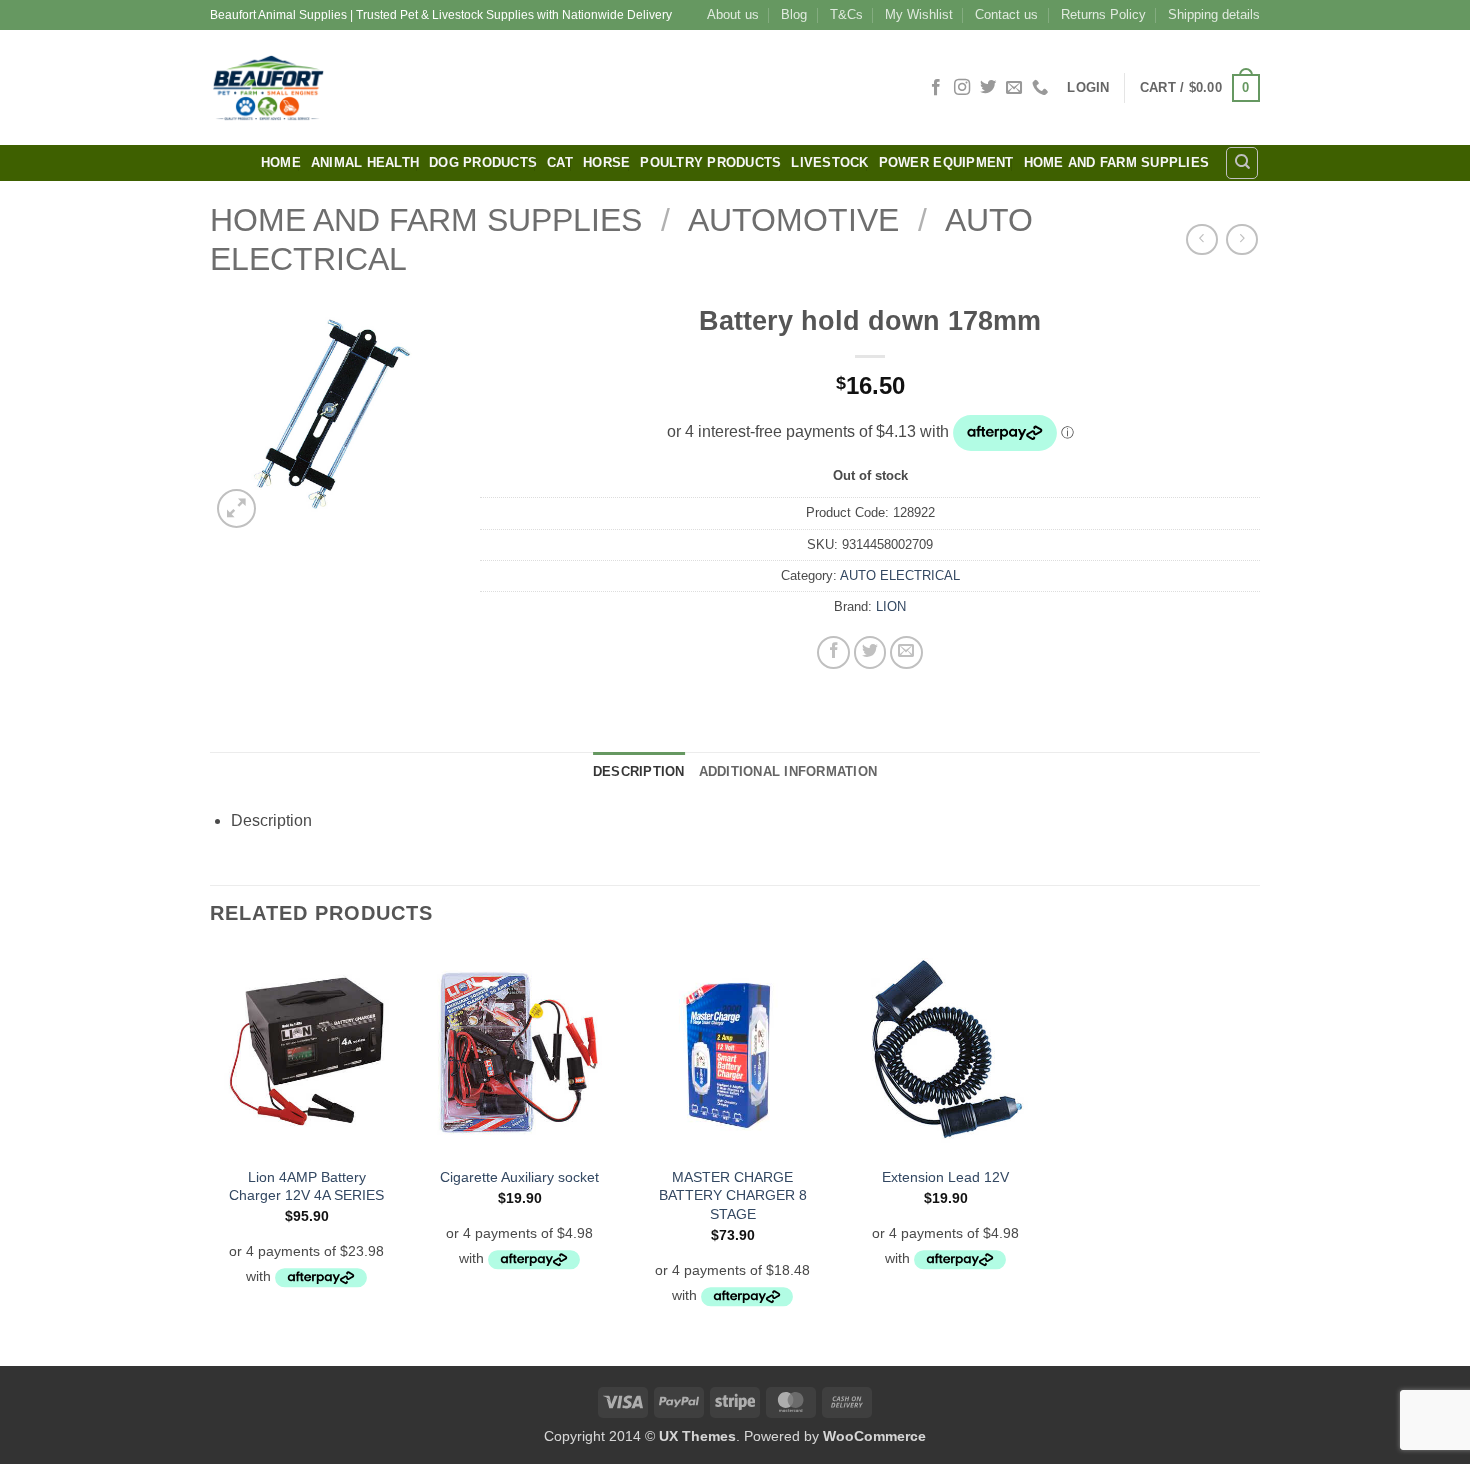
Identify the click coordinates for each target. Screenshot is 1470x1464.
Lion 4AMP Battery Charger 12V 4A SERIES (306, 1186)
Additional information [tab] (788, 771)
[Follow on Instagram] (962, 88)
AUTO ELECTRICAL (900, 575)
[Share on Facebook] (833, 652)
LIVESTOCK (829, 162)
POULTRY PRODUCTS (710, 162)
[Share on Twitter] (870, 652)
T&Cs (846, 14)
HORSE (606, 162)
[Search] (1242, 163)
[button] (1088, 87)
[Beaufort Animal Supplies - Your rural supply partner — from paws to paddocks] (410, 87)
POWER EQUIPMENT (946, 162)
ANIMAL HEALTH (365, 162)
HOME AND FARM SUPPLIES (1117, 162)
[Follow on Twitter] (988, 88)
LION (891, 606)
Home (281, 162)
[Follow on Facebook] (936, 88)
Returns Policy (1103, 14)
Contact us (1006, 14)
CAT (560, 162)
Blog (794, 14)
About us (733, 14)
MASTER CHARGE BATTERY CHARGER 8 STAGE (733, 1195)
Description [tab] (639, 771)
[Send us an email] (1014, 88)
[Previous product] (1241, 239)
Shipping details (1214, 14)
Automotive (793, 220)
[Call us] (1040, 88)
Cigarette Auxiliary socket (519, 1177)
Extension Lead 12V (945, 1177)
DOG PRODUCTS (483, 162)
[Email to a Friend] (906, 652)
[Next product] (1201, 239)
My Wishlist (919, 14)
